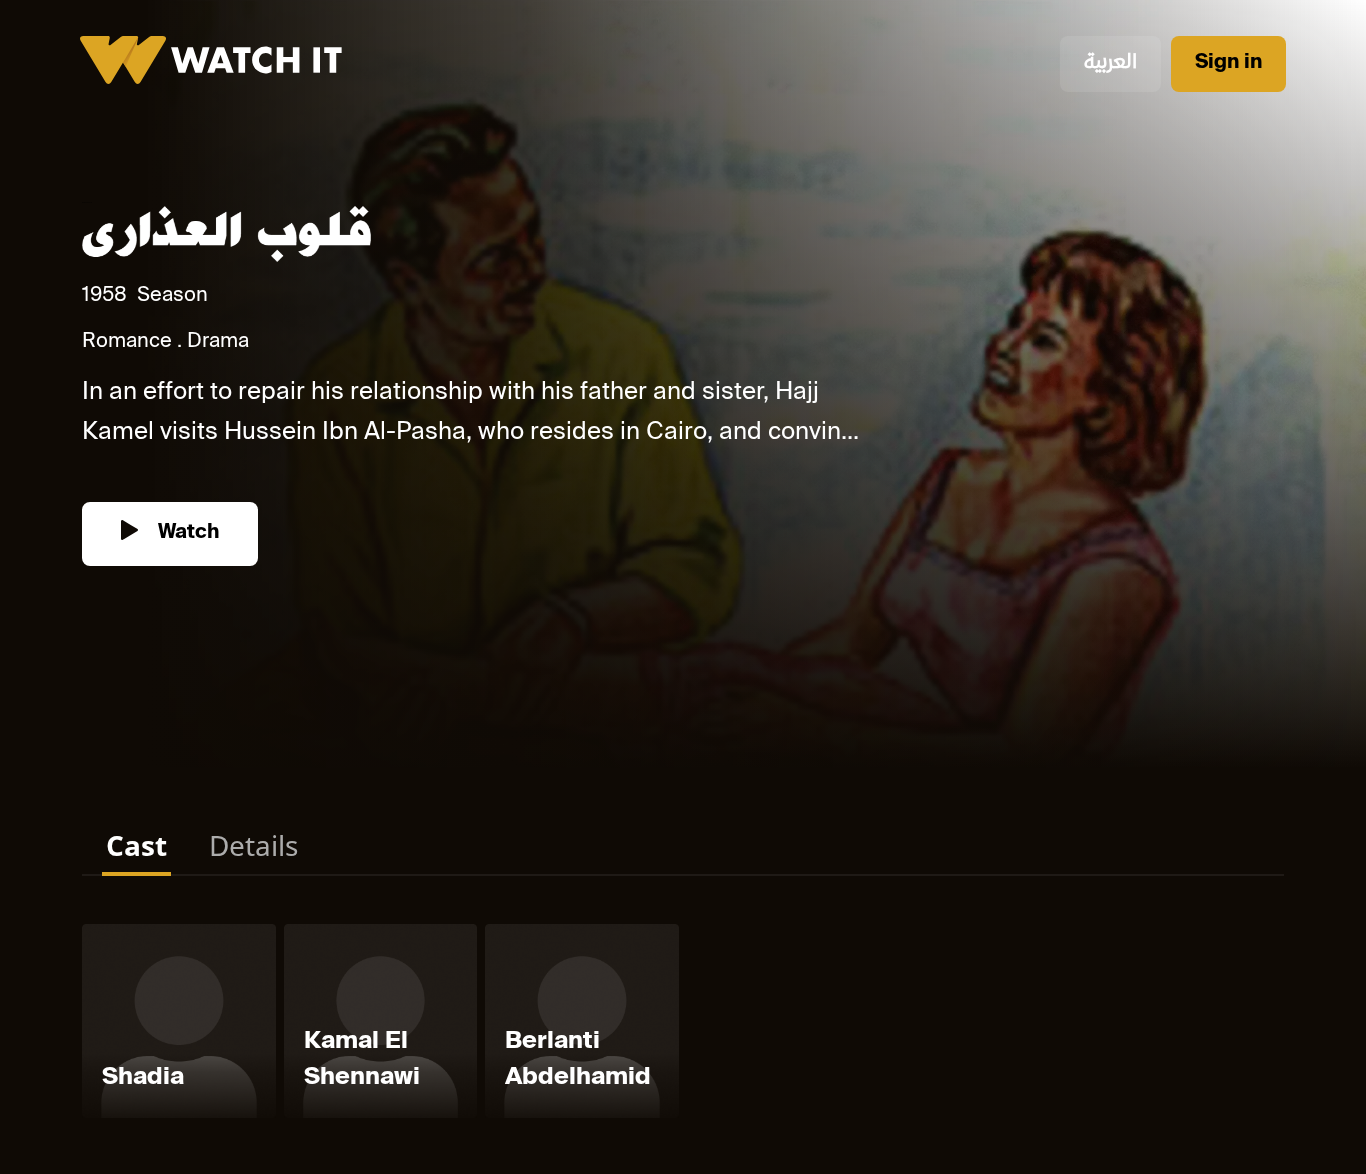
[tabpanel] (683, 1025)
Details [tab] (253, 845)
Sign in (1228, 63)
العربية (1110, 63)
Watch (186, 533)
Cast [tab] (136, 845)
